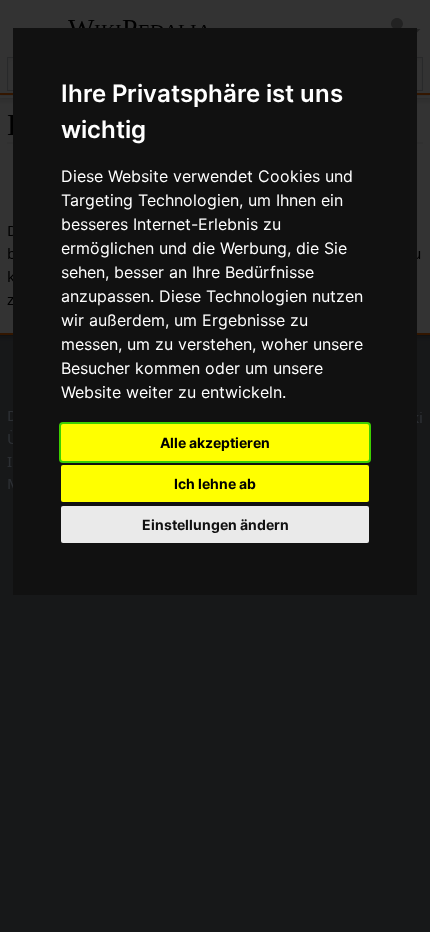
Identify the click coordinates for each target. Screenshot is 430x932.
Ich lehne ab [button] (215, 483)
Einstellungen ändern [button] (215, 524)
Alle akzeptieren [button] (215, 442)
